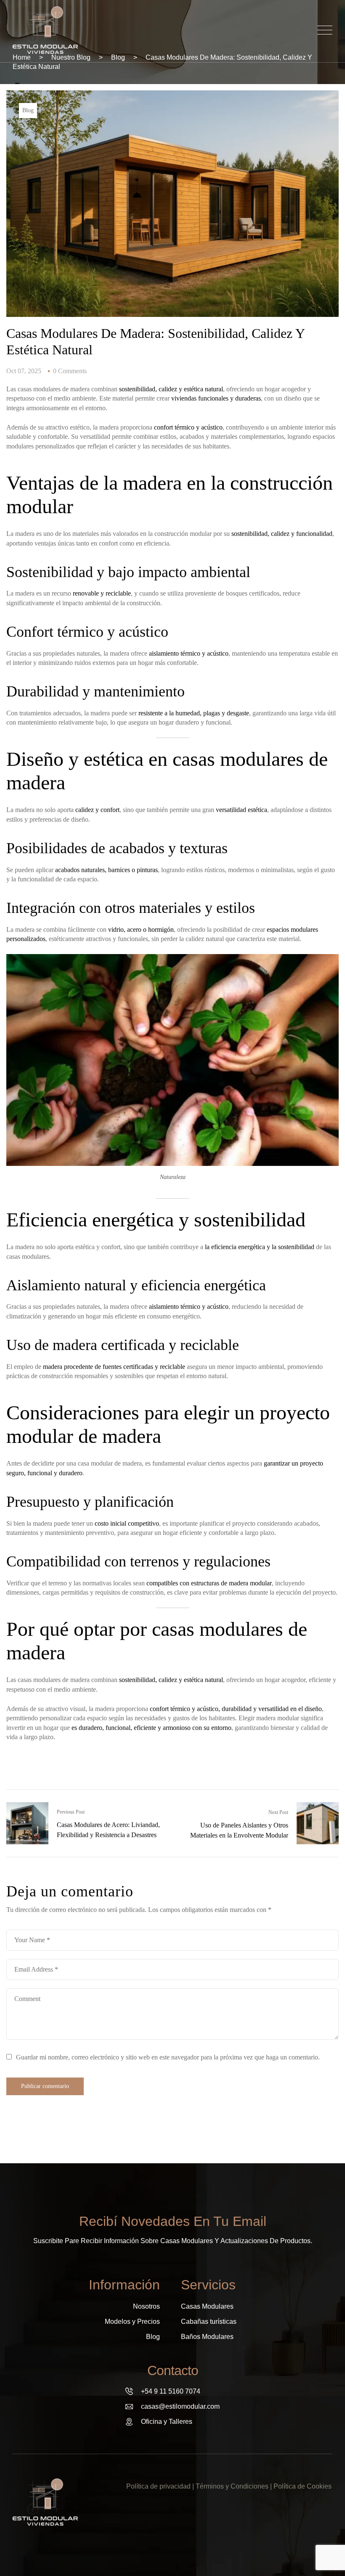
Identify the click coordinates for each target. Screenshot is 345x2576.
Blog (28, 110)
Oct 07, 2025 (24, 371)
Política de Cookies (303, 2486)
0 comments (70, 371)
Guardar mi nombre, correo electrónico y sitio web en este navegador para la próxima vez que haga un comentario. (168, 2057)
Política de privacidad (158, 2486)
